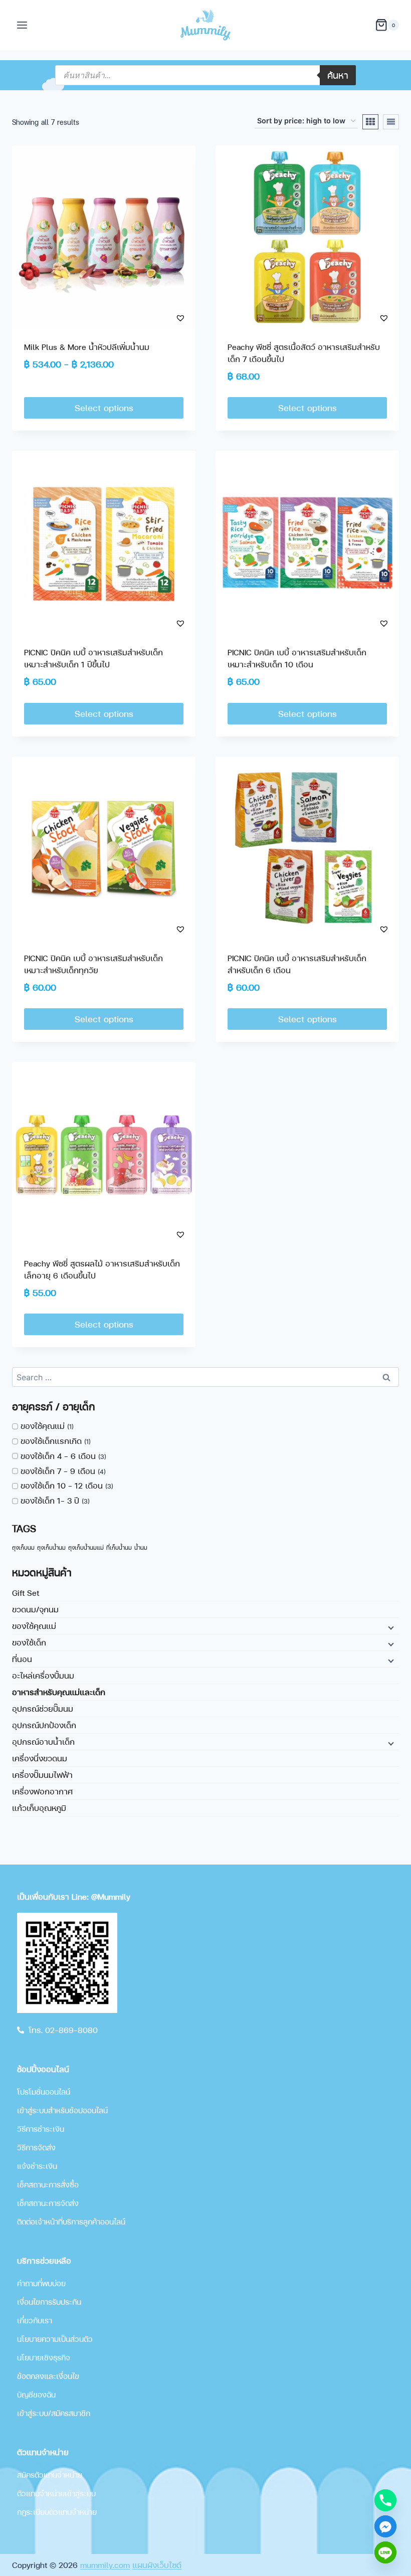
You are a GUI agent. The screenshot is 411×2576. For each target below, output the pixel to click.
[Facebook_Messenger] (385, 2526)
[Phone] (385, 2500)
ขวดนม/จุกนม (35, 1609)
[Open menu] (22, 25)
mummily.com (105, 2565)
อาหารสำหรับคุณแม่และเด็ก (59, 1692)
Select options (104, 407)
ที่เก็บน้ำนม (119, 1547)
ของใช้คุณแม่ (34, 1626)
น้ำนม (141, 1547)
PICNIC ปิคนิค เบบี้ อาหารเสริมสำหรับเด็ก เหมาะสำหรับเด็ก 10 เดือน (297, 658)
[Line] (385, 2552)
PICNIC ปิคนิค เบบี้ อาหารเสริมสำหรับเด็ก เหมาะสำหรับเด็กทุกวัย (93, 964)
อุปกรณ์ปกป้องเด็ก (44, 1725)
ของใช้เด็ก (29, 1642)
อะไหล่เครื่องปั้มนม (43, 1675)
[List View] (391, 122)
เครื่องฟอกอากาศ (42, 1791)
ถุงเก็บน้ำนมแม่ (86, 1547)
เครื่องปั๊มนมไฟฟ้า (42, 1775)
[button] (161, 318)
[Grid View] (370, 122)
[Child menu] (390, 1627)
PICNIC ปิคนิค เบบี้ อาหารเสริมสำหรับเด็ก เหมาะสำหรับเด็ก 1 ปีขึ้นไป (93, 658)
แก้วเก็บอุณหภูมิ (39, 1808)
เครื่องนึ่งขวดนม (40, 1758)
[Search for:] (205, 1377)
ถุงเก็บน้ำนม (51, 1547)
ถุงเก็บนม (23, 1547)
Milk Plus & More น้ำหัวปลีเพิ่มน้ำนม (87, 347)
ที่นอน (22, 1659)
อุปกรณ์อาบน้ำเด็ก (43, 1741)
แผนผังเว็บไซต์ (157, 2565)
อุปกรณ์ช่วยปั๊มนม (43, 1708)
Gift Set (26, 1593)
